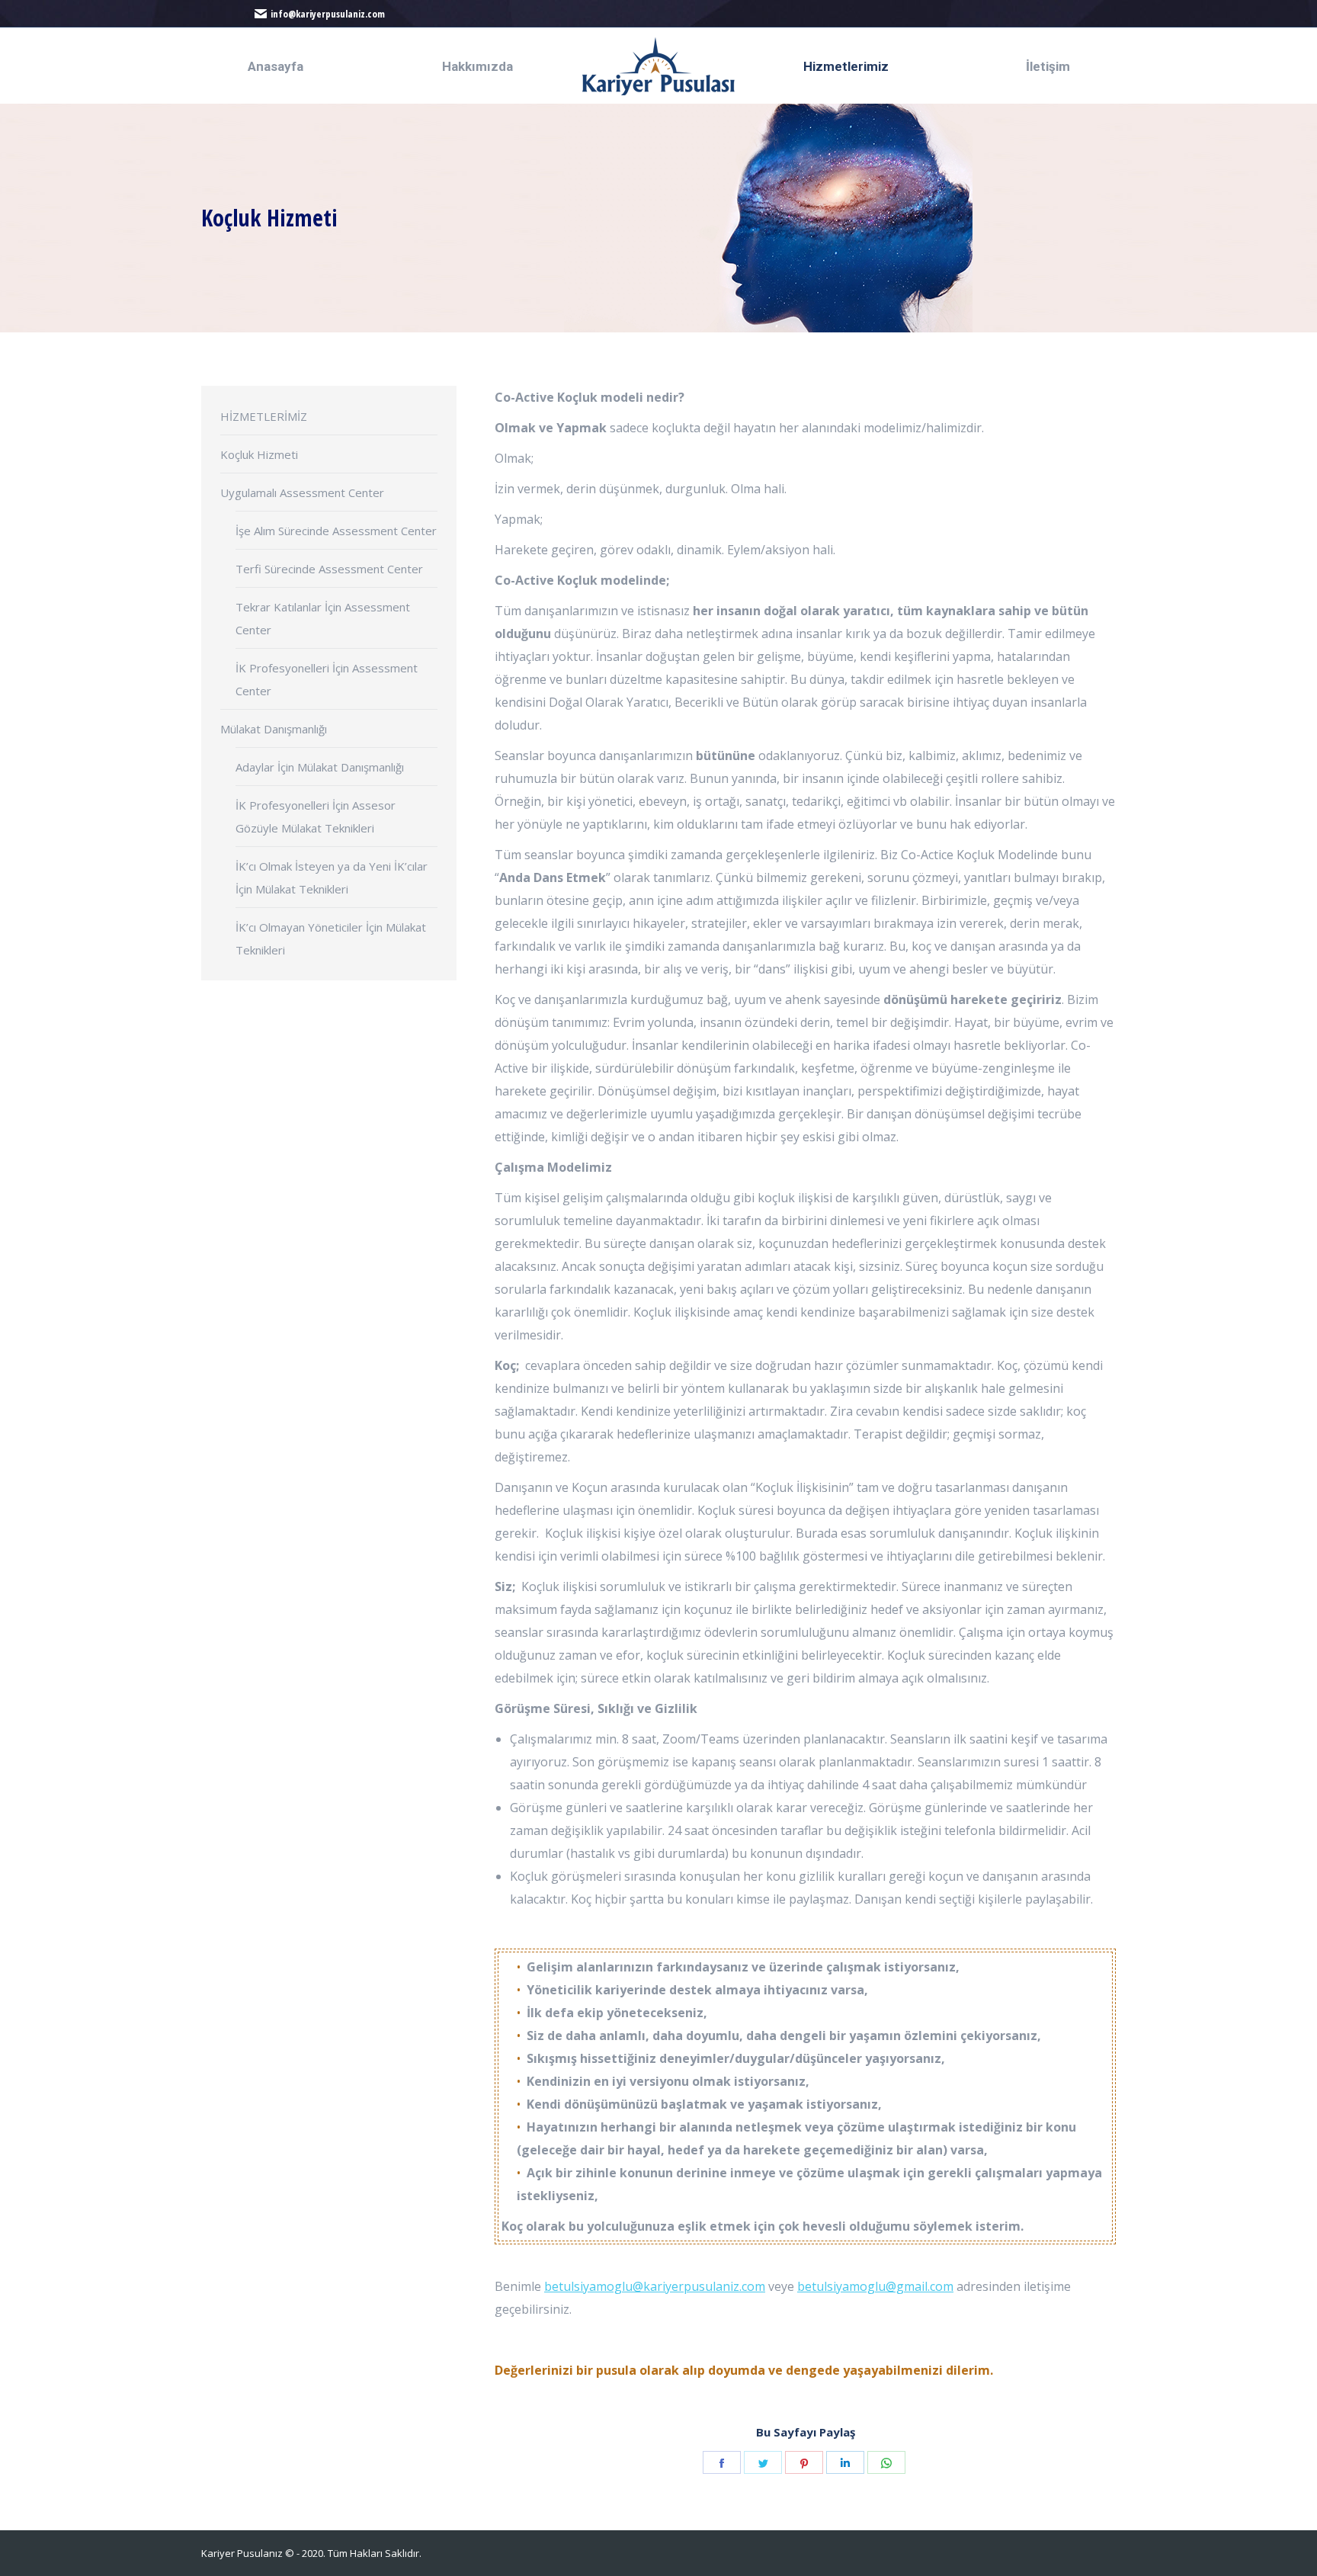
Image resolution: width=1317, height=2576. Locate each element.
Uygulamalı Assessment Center (302, 492)
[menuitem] (276, 66)
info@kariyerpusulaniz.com (328, 14)
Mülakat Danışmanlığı (274, 729)
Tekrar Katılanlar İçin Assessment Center (323, 618)
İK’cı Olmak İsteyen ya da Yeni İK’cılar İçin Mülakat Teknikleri (332, 877)
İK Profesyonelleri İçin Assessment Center (327, 679)
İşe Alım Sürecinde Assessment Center (336, 531)
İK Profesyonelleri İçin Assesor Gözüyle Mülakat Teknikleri (316, 816)
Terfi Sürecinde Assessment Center (329, 569)
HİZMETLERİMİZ (264, 416)
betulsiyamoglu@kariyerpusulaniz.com (655, 2286)
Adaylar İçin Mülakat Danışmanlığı (320, 767)
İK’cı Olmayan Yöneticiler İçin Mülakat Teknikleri (331, 938)
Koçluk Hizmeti (259, 454)
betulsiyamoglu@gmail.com (875, 2286)
